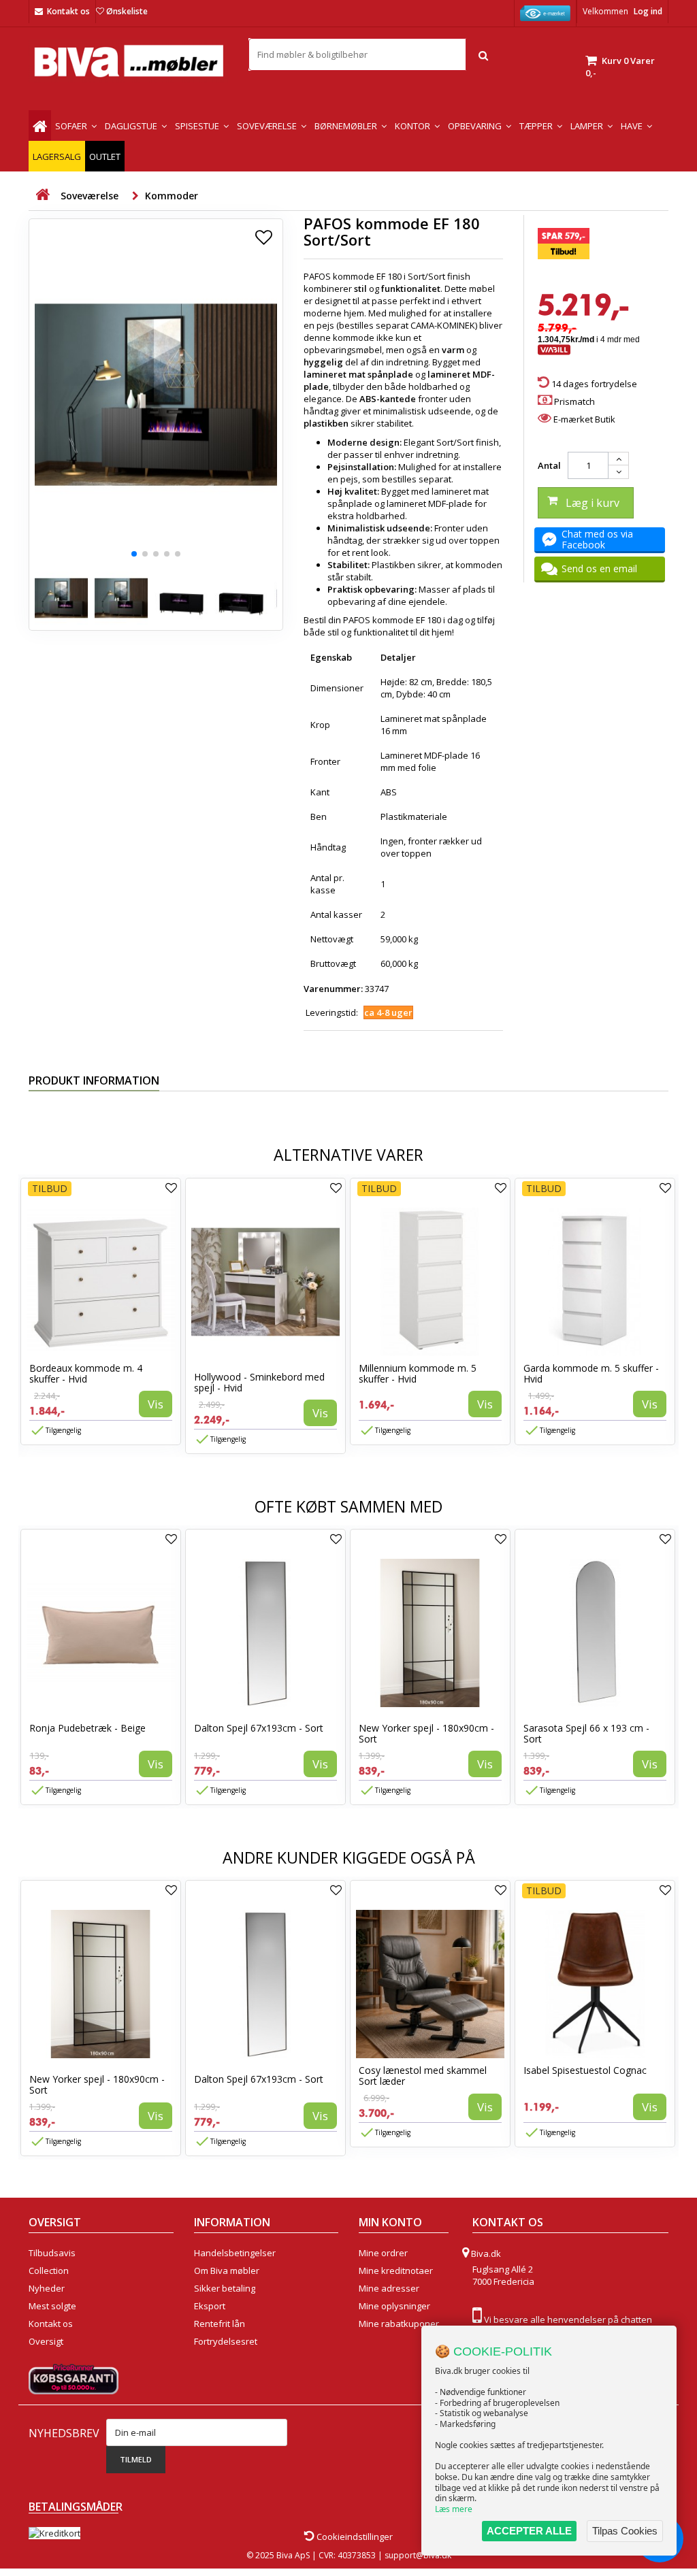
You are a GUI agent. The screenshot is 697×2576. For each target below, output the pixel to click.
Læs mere (454, 2509)
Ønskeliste (127, 11)
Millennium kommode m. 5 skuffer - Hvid (418, 1373)
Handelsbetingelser (235, 2253)
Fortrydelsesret (226, 2341)
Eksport (210, 2306)
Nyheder (47, 2288)
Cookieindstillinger (354, 2537)
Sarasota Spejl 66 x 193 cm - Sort (586, 1733)
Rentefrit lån (220, 2324)
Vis (156, 1404)
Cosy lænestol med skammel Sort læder (423, 2076)
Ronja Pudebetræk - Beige (87, 1728)
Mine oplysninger (394, 2306)
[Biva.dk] (128, 61)
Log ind (648, 11)
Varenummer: (333, 989)
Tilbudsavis (52, 2253)
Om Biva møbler (227, 2270)
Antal (549, 465)
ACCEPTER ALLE (529, 2531)
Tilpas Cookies (625, 2531)
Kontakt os (68, 11)
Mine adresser (389, 2288)
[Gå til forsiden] (42, 195)
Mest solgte (52, 2306)
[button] (134, 554)
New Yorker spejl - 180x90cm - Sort (426, 1733)
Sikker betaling (225, 2288)
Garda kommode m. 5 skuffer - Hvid (591, 1373)
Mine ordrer (383, 2253)
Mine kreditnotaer (396, 2270)
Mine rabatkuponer (399, 2324)
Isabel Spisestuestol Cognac (585, 2070)
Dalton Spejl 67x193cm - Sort (259, 1728)
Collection (49, 2270)
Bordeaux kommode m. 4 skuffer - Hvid (86, 1373)
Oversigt (46, 2341)
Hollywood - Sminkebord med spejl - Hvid (259, 1382)
